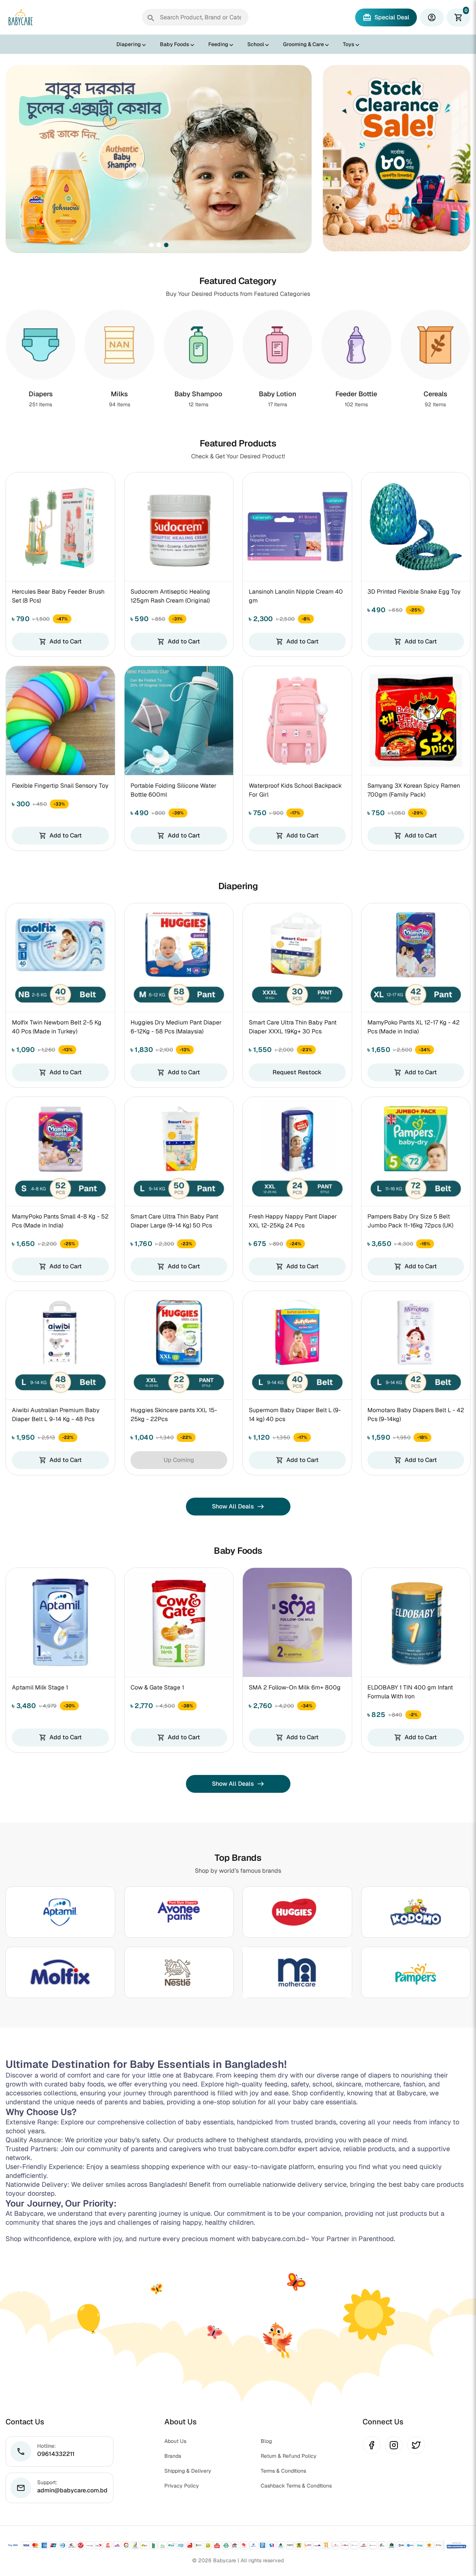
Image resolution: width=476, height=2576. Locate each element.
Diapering (129, 44)
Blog (266, 2441)
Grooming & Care (303, 44)
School (256, 44)
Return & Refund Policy (289, 2456)
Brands (173, 2456)
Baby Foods (175, 44)
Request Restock (297, 1072)
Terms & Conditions (283, 2471)
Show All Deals (238, 1506)
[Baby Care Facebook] (372, 2445)
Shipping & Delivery (188, 2471)
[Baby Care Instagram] (394, 2445)
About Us (175, 2441)
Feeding (218, 44)
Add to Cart (60, 641)
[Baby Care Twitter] (416, 2445)
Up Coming (179, 1460)
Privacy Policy (182, 2486)
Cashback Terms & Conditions (296, 2486)
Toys (349, 44)
